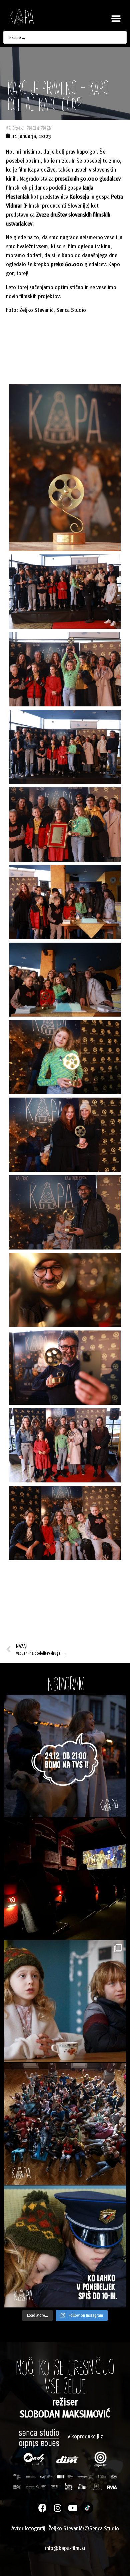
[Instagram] (57, 2508)
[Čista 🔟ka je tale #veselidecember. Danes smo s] (65, 1879)
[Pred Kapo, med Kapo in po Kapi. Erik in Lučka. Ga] (65, 2001)
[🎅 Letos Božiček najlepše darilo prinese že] (65, 1756)
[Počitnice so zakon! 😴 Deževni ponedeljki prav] (65, 2246)
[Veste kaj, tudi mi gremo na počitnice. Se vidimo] (65, 2124)
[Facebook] (42, 2508)
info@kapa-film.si (65, 2548)
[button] (116, 19)
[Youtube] (72, 2508)
